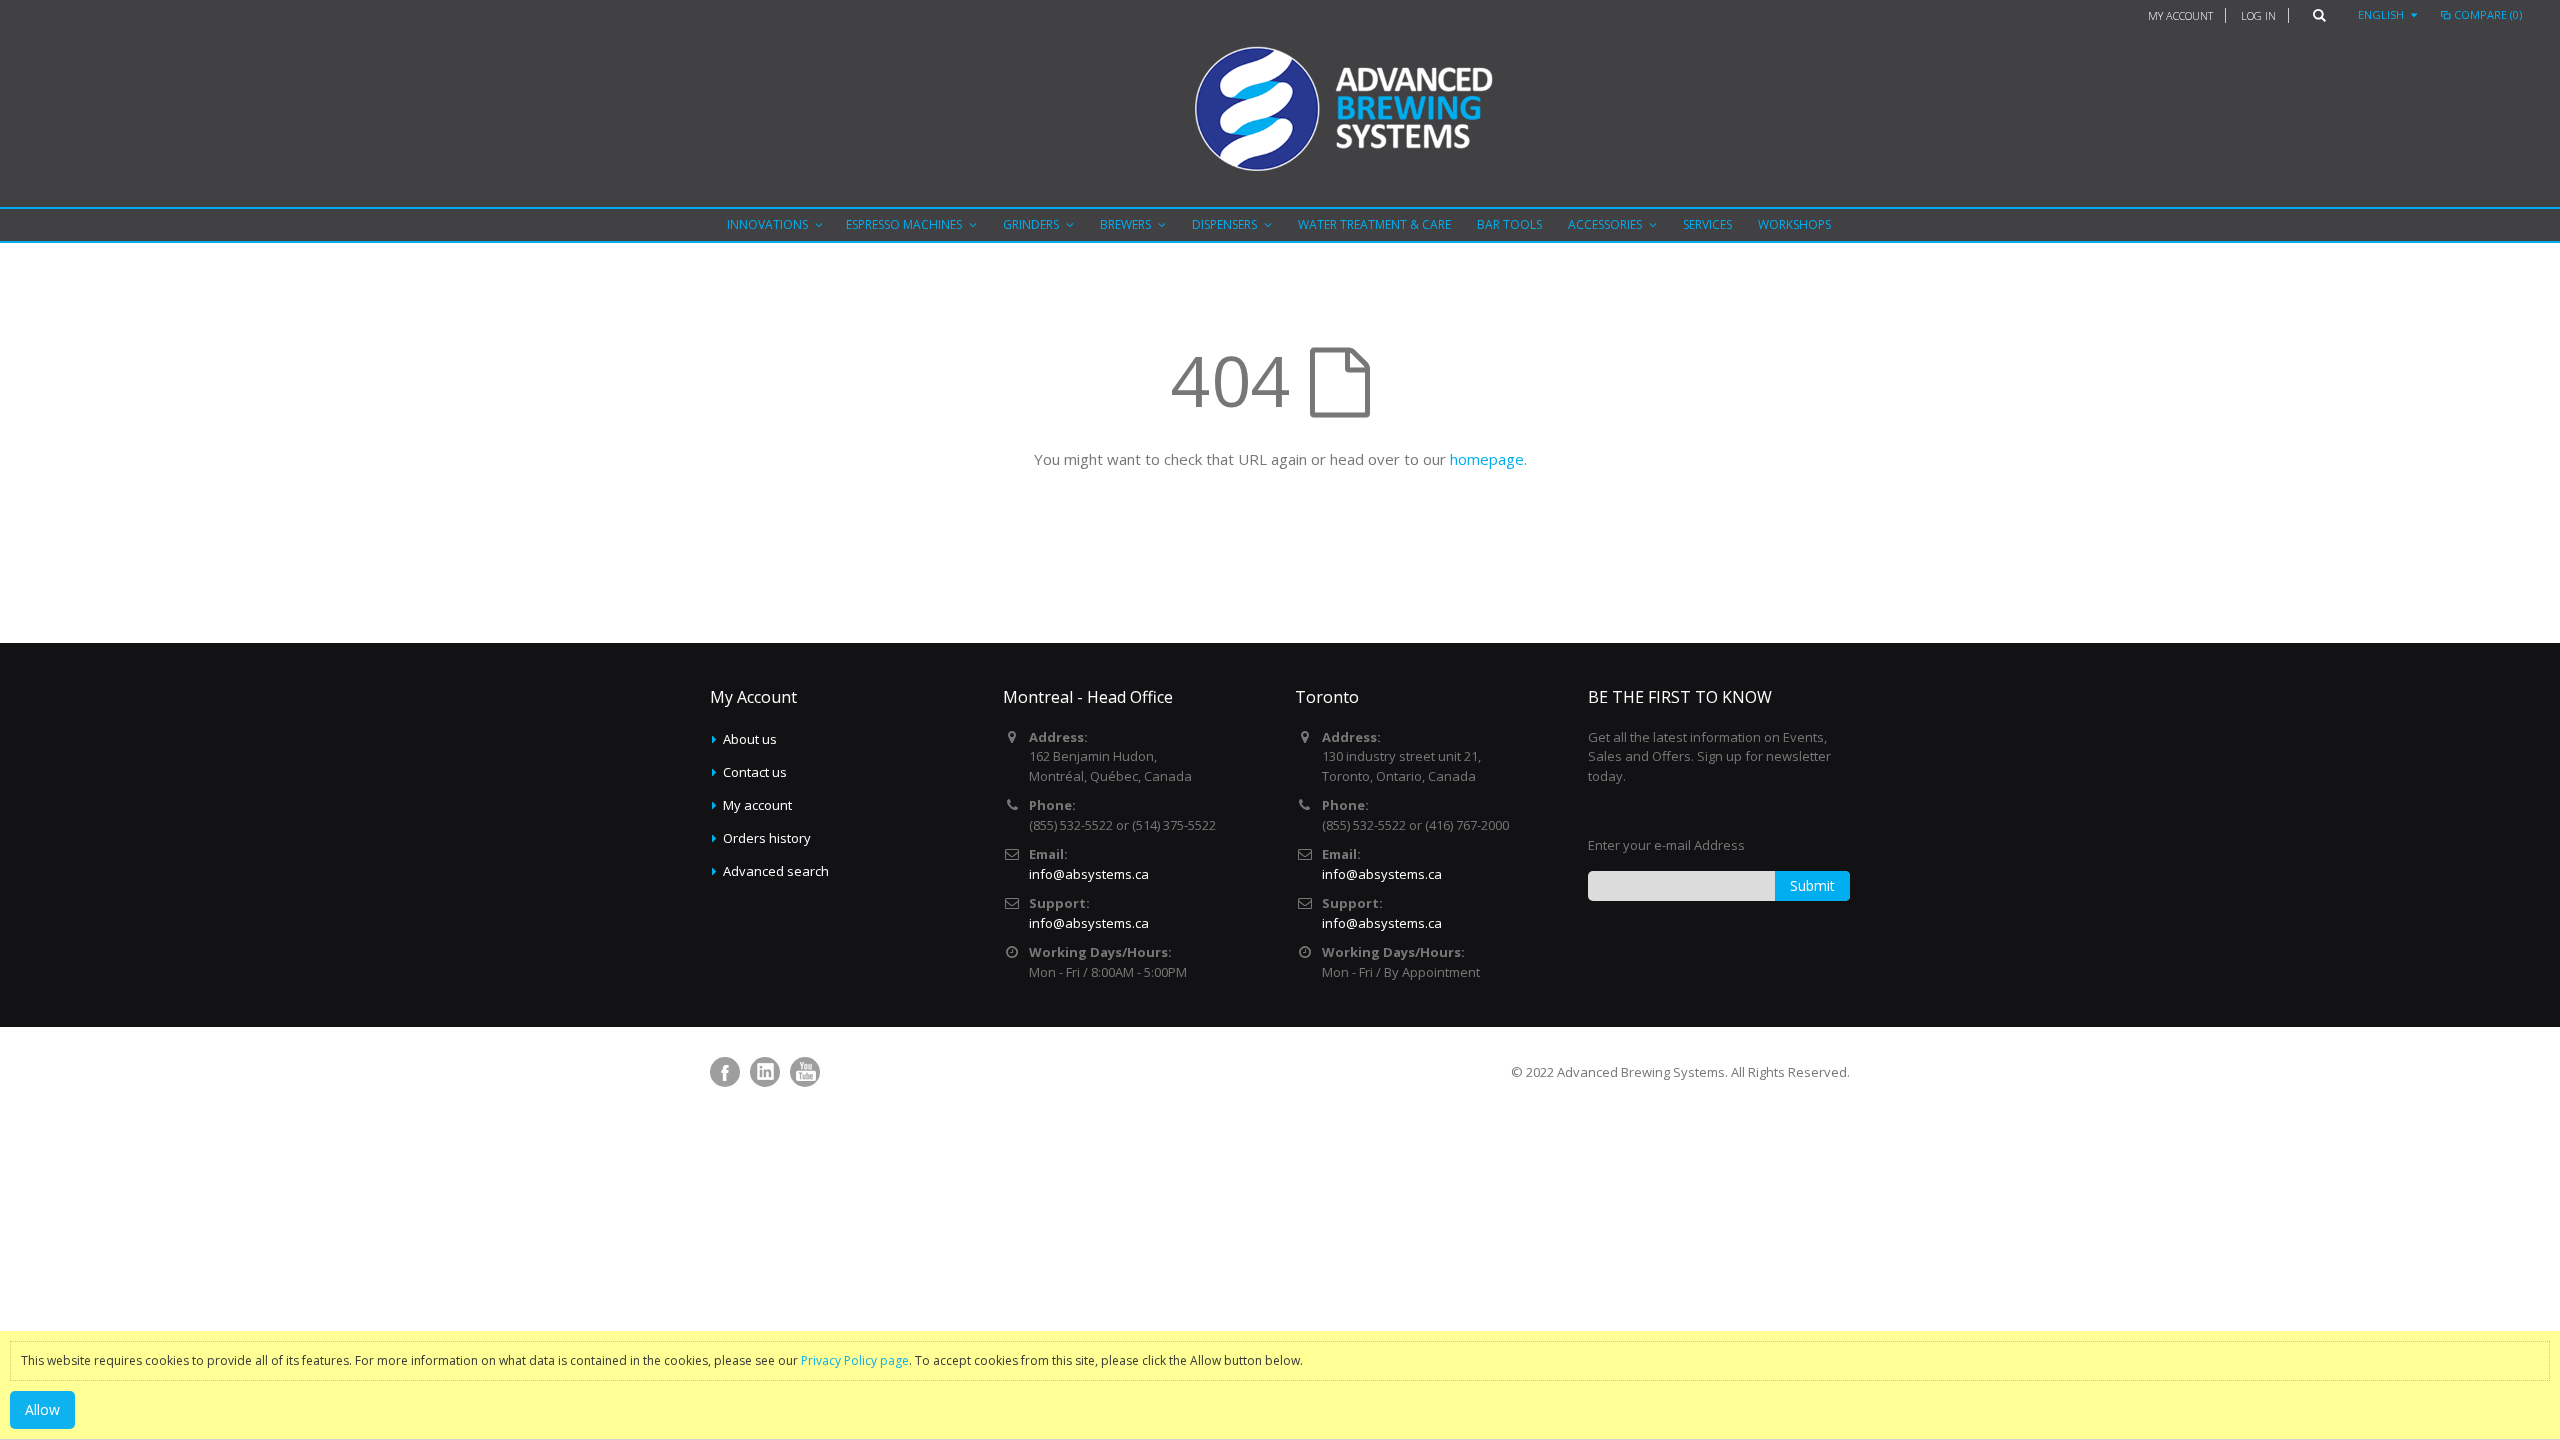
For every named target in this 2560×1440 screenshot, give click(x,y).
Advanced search (776, 871)
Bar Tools (1509, 224)
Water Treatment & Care (1374, 224)
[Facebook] (725, 1072)
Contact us (755, 772)
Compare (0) (2488, 14)
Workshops (1794, 224)
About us (750, 739)
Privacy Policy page (855, 1360)
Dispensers (1224, 224)
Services (1707, 224)
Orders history (767, 838)
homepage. (1488, 459)
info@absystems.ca (1089, 874)
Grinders (1031, 224)
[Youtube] (805, 1072)
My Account (2180, 15)
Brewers (1125, 224)
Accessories (1605, 224)
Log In (2258, 15)
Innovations (767, 224)
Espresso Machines (904, 224)
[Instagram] (765, 1072)
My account (757, 805)
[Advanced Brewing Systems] (1280, 113)
